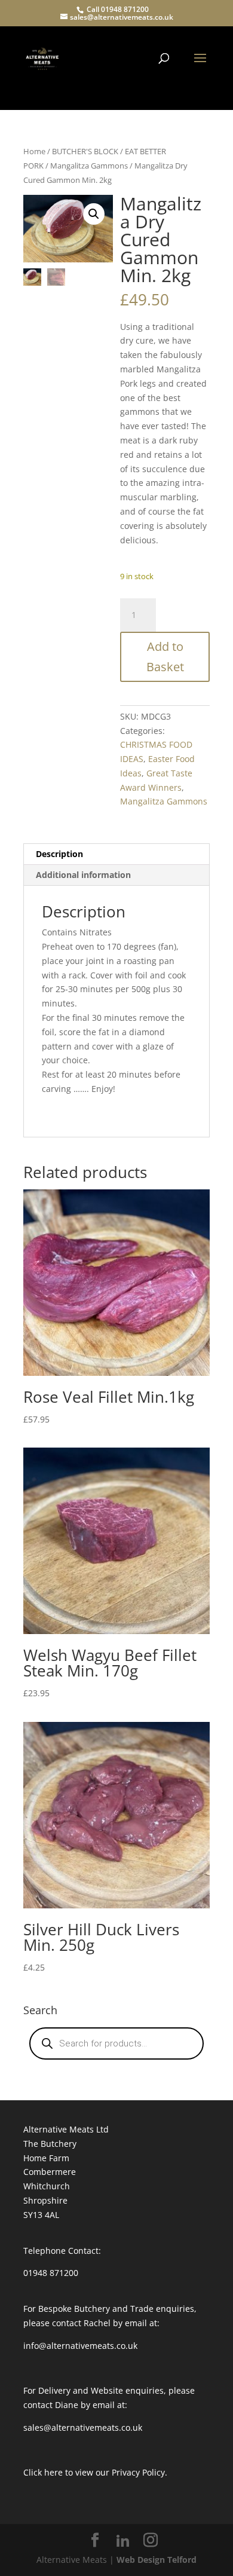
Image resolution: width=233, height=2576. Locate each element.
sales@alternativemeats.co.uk (83, 2427)
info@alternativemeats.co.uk (80, 2346)
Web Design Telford (157, 2560)
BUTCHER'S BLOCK (85, 151)
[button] (94, 214)
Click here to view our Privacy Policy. (95, 2472)
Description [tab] (59, 854)
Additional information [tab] (83, 875)
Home (34, 151)
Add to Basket (165, 657)
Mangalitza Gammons (89, 166)
